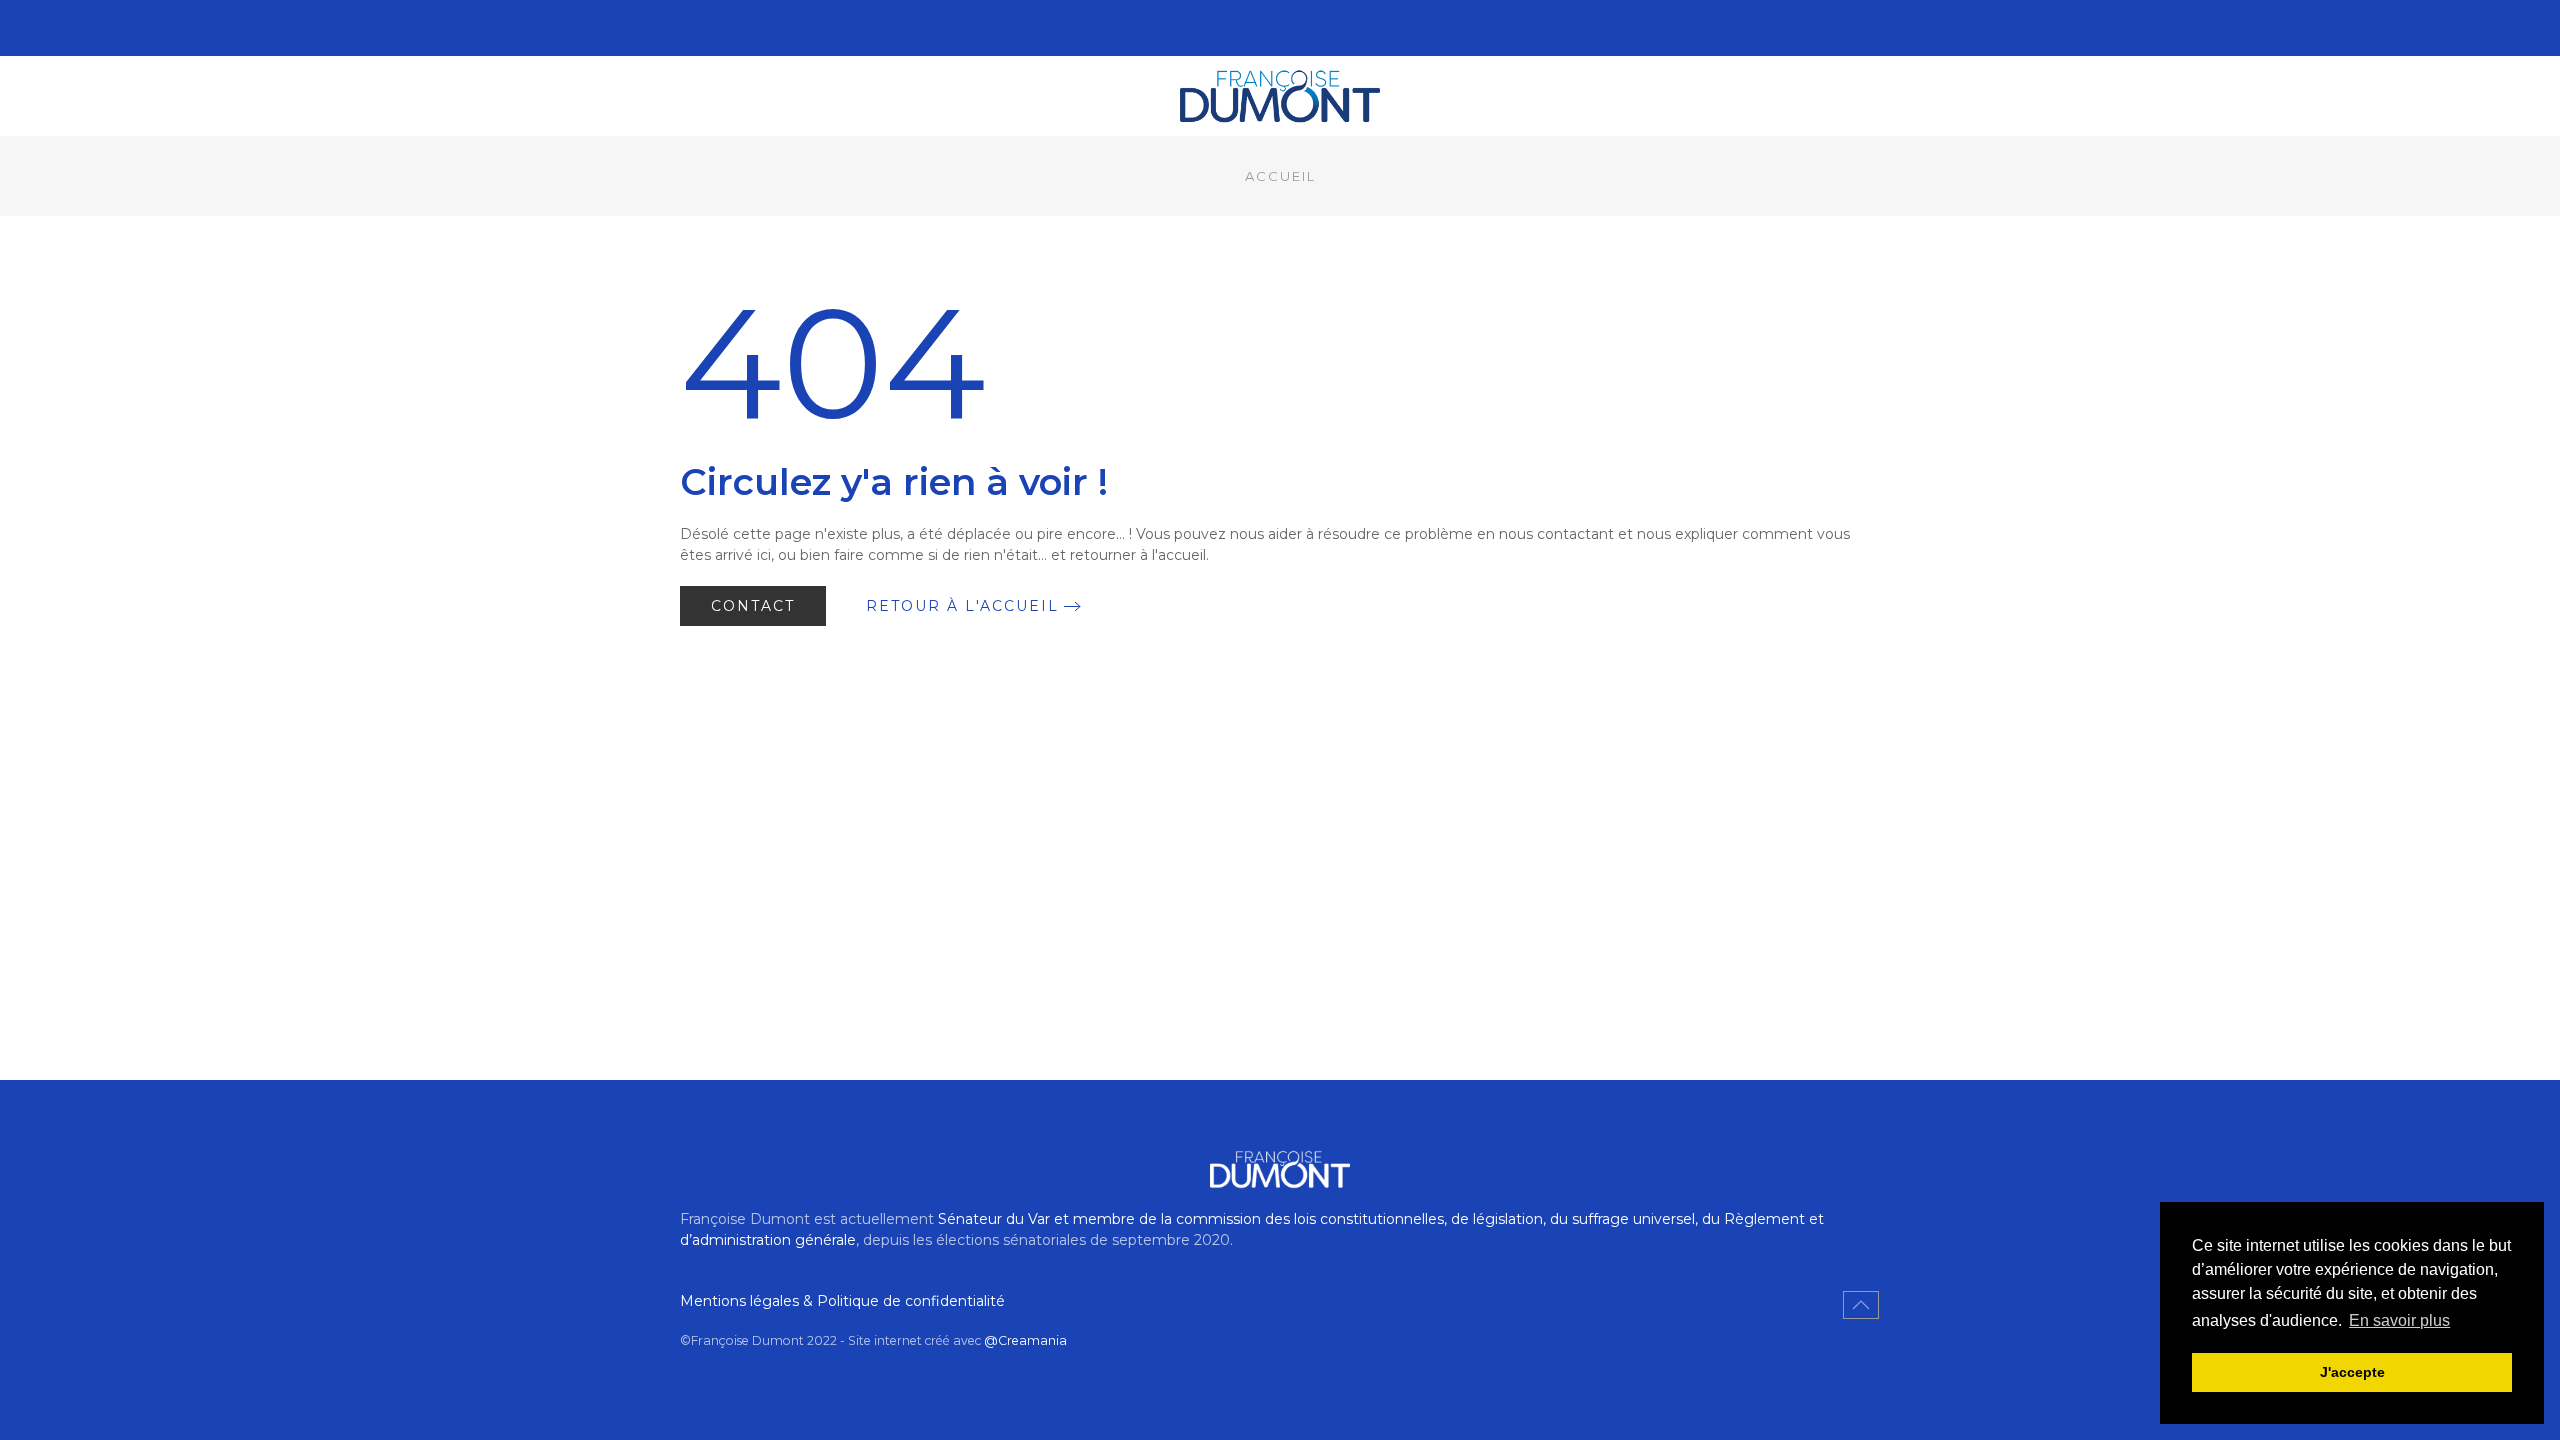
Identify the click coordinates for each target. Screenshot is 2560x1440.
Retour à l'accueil (962, 606)
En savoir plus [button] (2399, 1320)
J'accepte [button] (2352, 1372)
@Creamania (1025, 1340)
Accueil (1280, 176)
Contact (753, 606)
